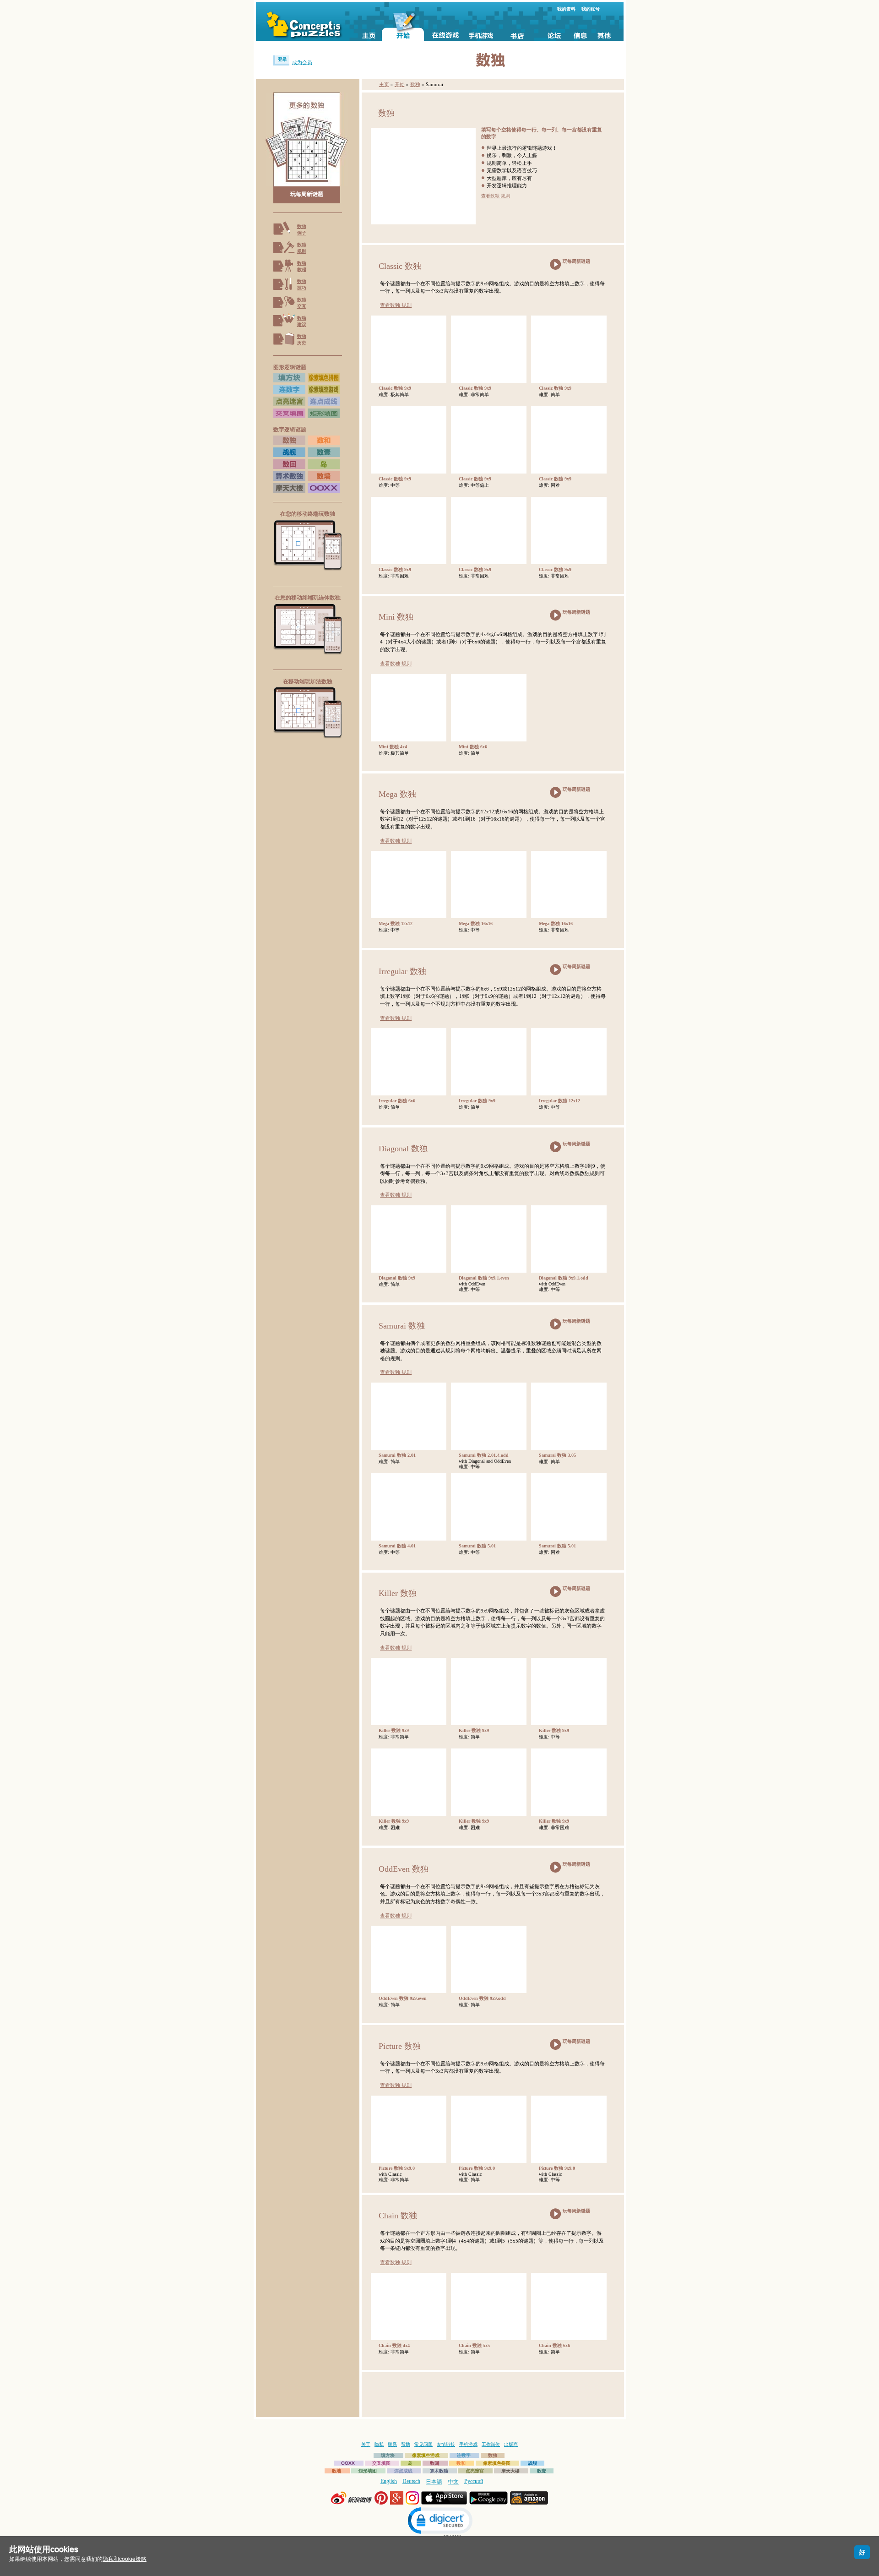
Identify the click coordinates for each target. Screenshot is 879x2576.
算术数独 (439, 2471)
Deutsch (411, 2481)
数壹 (542, 2471)
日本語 (434, 2482)
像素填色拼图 (497, 2463)
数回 (434, 2463)
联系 (392, 2444)
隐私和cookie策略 (125, 2559)
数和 (461, 2463)
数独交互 (302, 303)
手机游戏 (468, 2444)
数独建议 (302, 321)
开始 (400, 84)
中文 (453, 2482)
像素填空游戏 (426, 2455)
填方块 (388, 2455)
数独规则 (302, 248)
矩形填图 (368, 2471)
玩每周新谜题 (307, 194)
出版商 (511, 2444)
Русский (474, 2481)
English (389, 2481)
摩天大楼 (510, 2471)
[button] (439, 2522)
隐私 (379, 2444)
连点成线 (403, 2471)
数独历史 (302, 340)
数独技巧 (302, 285)
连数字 (464, 2455)
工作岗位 (491, 2444)
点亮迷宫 (475, 2471)
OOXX (348, 2463)
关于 (366, 2444)
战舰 (532, 2463)
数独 (415, 84)
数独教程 (302, 266)
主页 (384, 84)
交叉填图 (381, 2463)
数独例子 (302, 230)
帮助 (406, 2444)
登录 (282, 59)
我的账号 (591, 9)
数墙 (336, 2471)
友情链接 (446, 2444)
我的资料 (566, 9)
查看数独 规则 (496, 196)
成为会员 (302, 62)
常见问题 (423, 2444)
